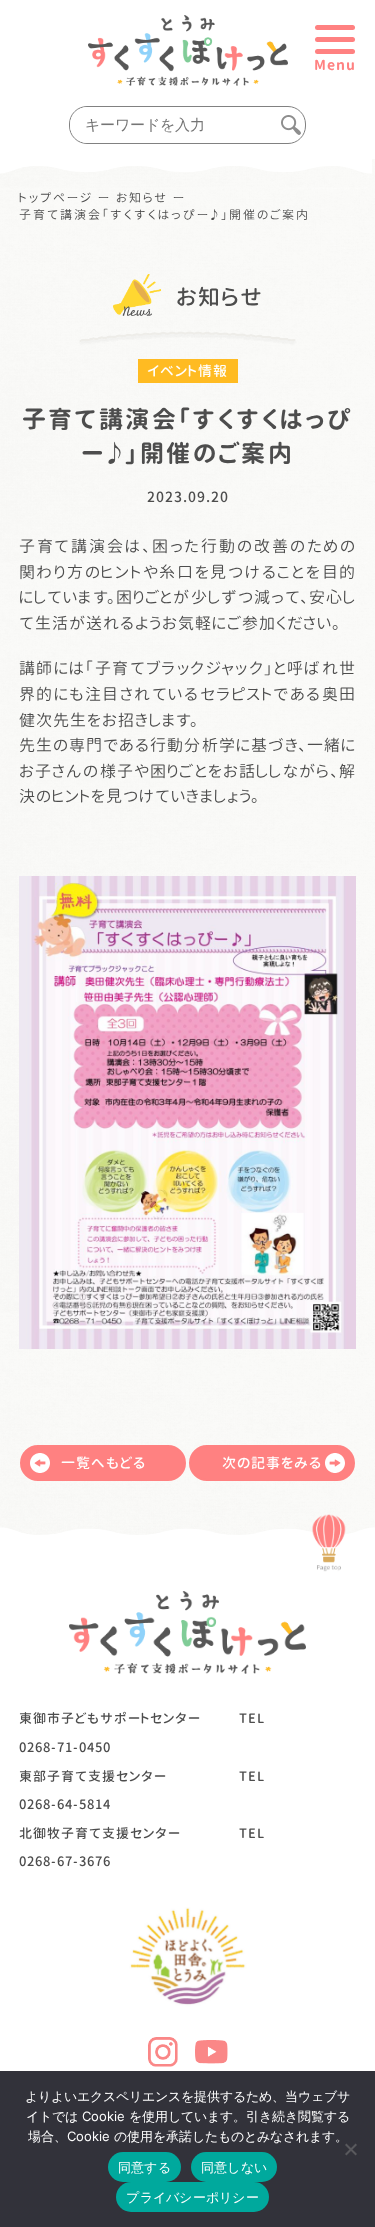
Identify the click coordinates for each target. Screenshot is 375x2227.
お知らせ (142, 198)
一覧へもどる (103, 1462)
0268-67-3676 (65, 1861)
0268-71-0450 (65, 1747)
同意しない (234, 2167)
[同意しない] (350, 2149)
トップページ (56, 198)
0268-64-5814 (65, 1804)
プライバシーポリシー (192, 2197)
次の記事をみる (272, 1462)
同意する (144, 2167)
